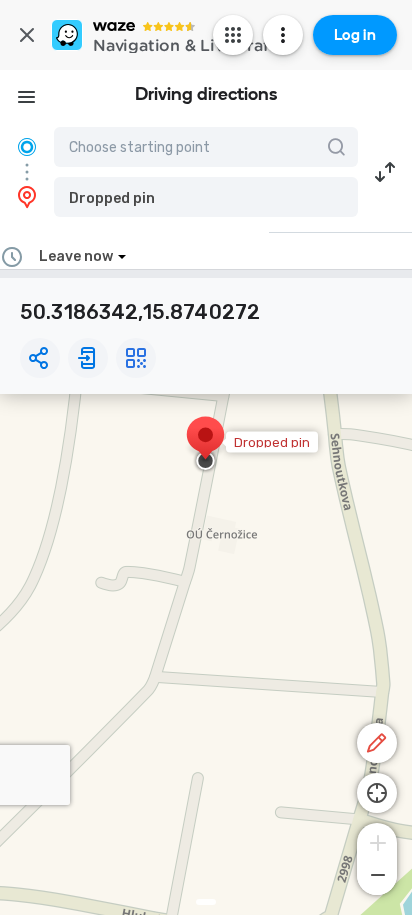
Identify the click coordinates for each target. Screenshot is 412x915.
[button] (206, 197)
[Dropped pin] (205, 445)
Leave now (76, 256)
